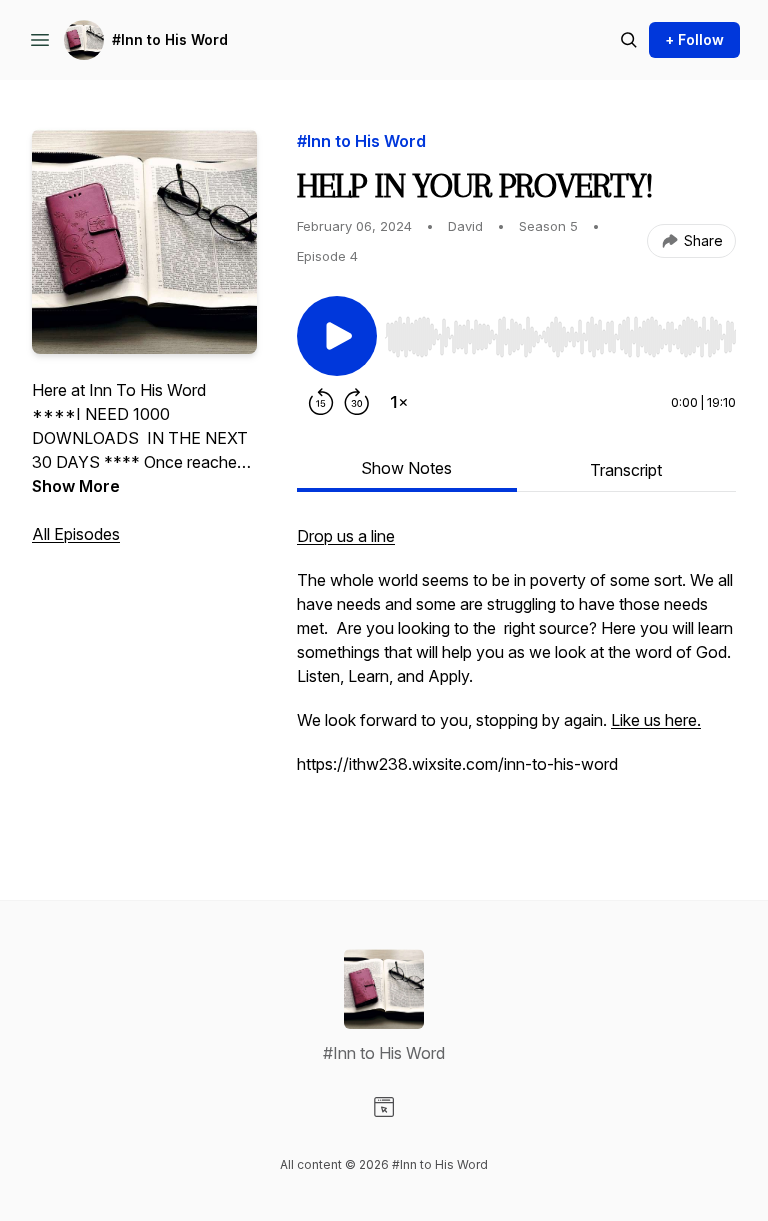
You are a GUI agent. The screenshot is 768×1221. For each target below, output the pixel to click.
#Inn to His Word (170, 39)
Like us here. (656, 720)
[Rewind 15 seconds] (321, 402)
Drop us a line (346, 536)
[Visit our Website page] (384, 1107)
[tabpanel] (516, 672)
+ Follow (694, 39)
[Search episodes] (629, 40)
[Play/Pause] (337, 336)
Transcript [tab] (626, 470)
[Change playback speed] (399, 402)
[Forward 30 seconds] (357, 402)
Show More (76, 486)
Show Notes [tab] (406, 468)
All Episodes (76, 534)
